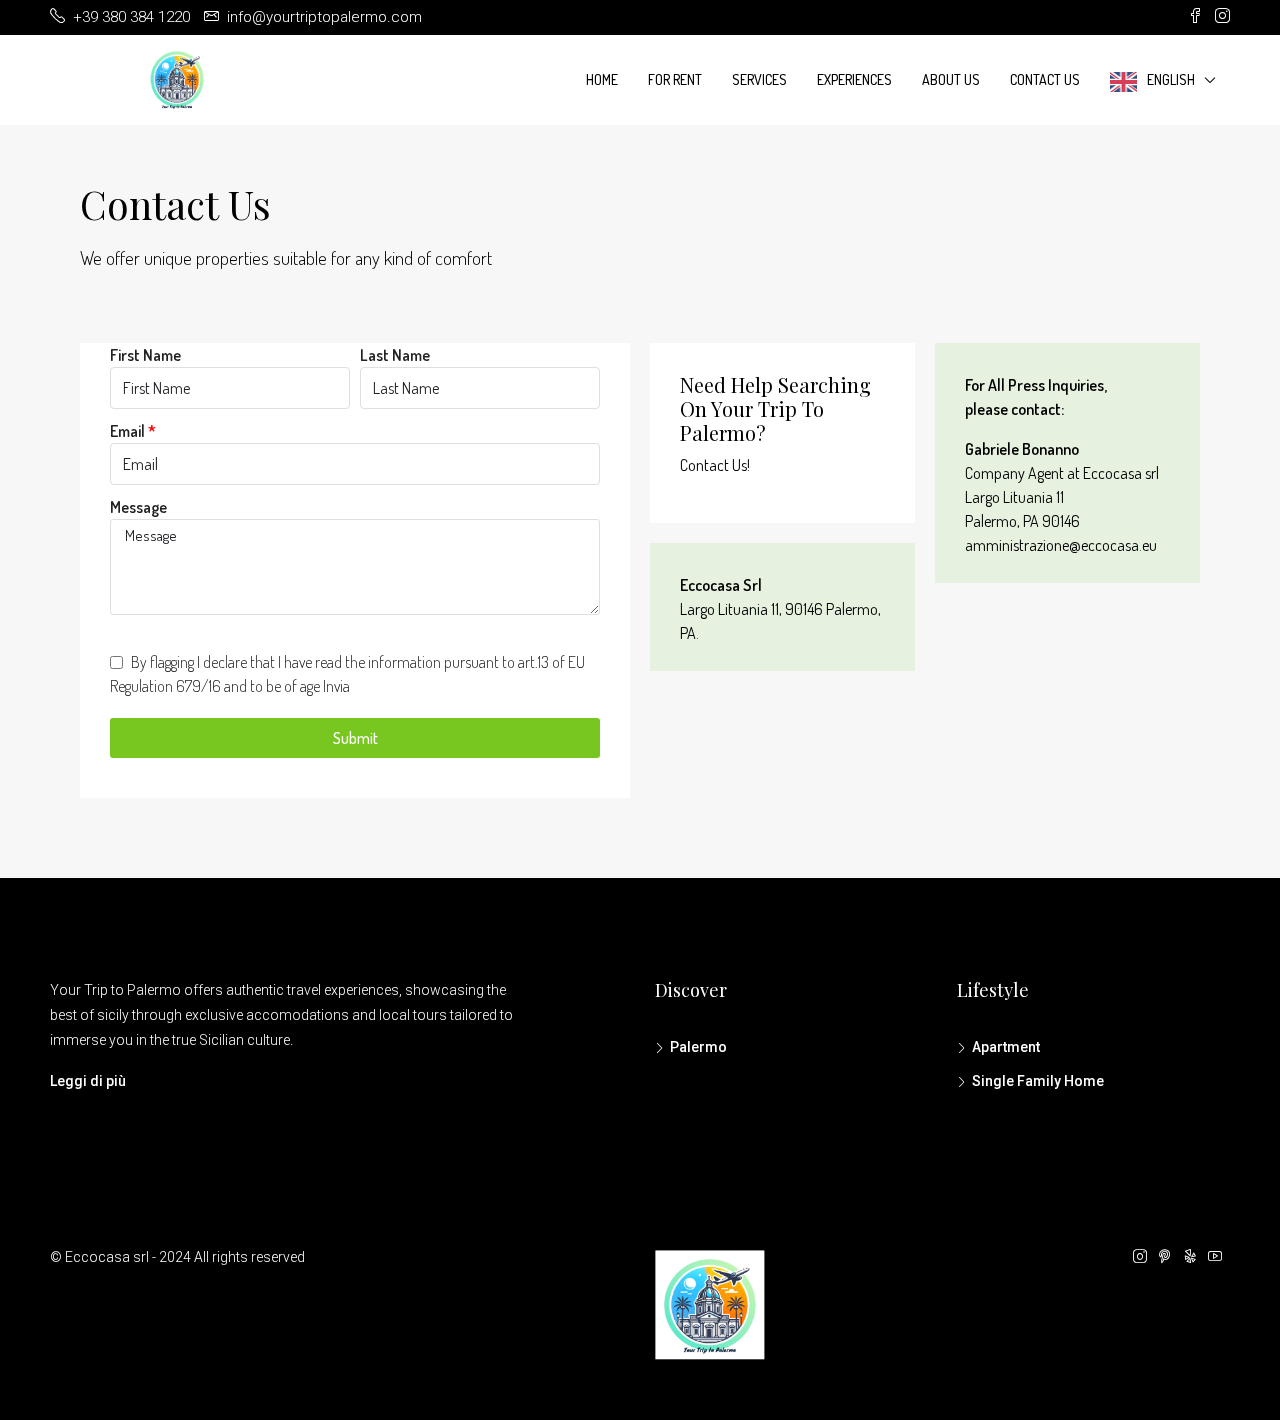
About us (951, 79)
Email (127, 431)
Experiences (854, 79)
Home (602, 79)
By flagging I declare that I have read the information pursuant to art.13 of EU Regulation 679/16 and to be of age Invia (347, 674)
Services (759, 79)
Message (138, 507)
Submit (355, 738)
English (1171, 79)
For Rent (675, 79)
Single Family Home (1038, 1081)
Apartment (1006, 1047)
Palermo (698, 1047)
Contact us (1045, 79)
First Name (145, 355)
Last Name (395, 355)
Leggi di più (88, 1081)
